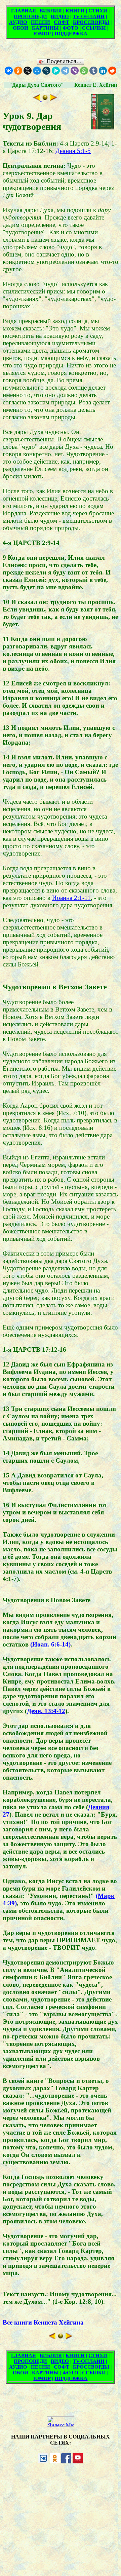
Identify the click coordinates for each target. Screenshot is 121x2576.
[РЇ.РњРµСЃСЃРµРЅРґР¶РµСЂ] (56, 71)
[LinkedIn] (103, 71)
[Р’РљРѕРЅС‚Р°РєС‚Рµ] (9, 71)
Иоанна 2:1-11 (71, 898)
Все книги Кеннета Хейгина (43, 2322)
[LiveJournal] (46, 71)
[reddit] (112, 71)
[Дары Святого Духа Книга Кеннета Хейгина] (45, 99)
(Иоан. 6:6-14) (50, 1644)
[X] (28, 71)
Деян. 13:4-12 (46, 1711)
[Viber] (75, 71)
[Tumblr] (93, 71)
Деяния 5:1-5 (73, 151)
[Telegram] (65, 71)
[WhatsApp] (84, 71)
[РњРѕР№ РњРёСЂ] (37, 71)
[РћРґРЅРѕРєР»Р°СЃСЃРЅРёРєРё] (18, 71)
